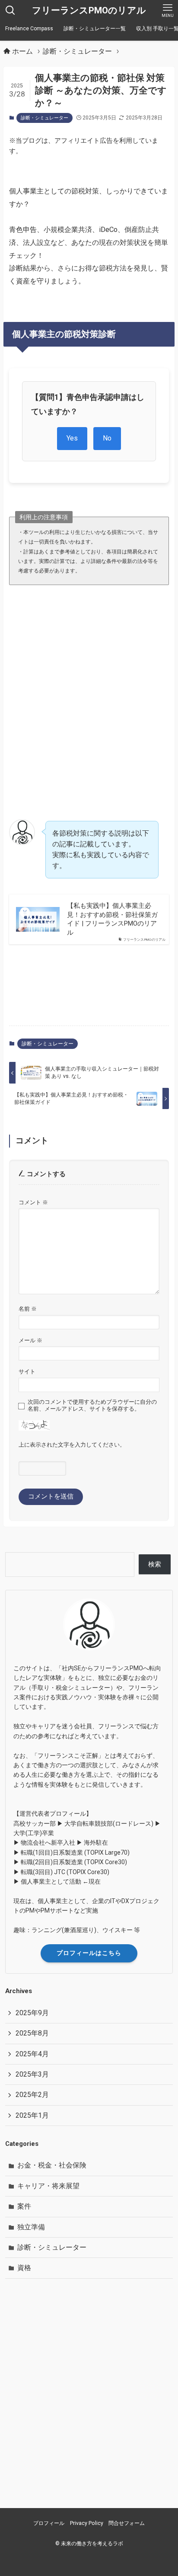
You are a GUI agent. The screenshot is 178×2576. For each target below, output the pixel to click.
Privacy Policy (87, 2523)
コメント (33, 1202)
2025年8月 (32, 2033)
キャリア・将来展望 (48, 2186)
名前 (28, 1309)
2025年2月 (32, 2095)
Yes (72, 438)
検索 (155, 1564)
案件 (24, 2206)
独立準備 (31, 2227)
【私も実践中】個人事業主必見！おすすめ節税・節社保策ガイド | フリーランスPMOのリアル (112, 919)
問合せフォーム (127, 2523)
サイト (27, 1372)
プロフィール (49, 2523)
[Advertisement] (89, 688)
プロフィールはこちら (89, 1953)
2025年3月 (32, 2074)
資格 (24, 2268)
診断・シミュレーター (44, 118)
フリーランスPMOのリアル (89, 11)
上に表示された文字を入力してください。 (72, 1445)
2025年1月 (32, 2115)
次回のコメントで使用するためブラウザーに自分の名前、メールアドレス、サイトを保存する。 (92, 1405)
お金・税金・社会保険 (52, 2165)
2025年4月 (32, 2054)
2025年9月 (32, 2013)
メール (30, 1340)
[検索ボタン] (10, 10)
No (107, 438)
